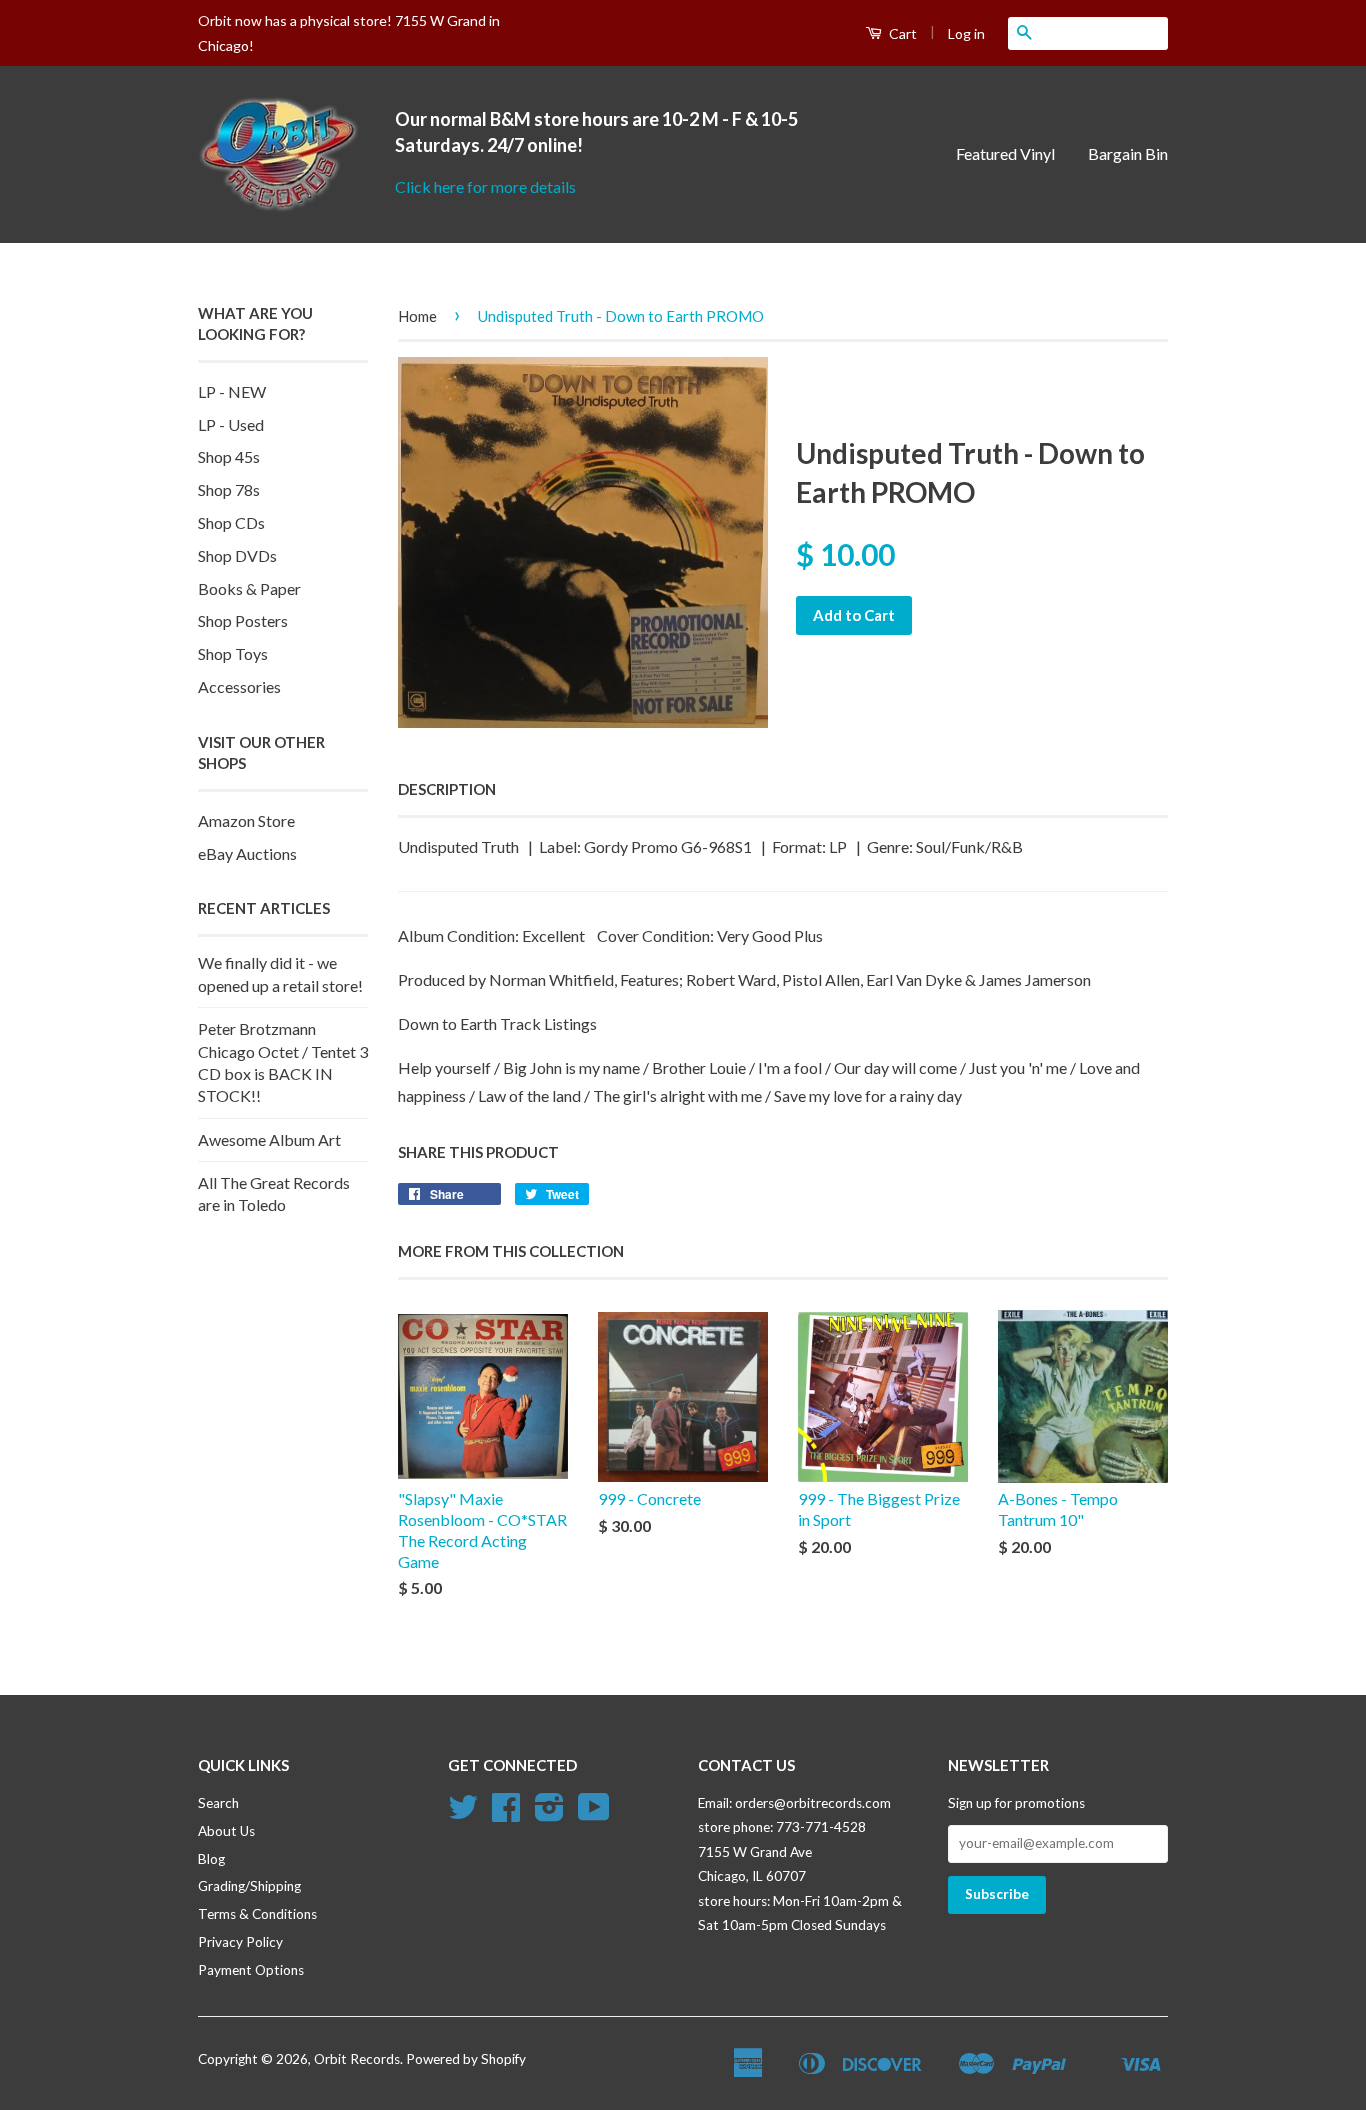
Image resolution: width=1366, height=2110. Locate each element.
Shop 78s (229, 489)
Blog (211, 1859)
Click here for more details (485, 186)
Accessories (239, 686)
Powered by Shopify (466, 2059)
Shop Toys (233, 653)
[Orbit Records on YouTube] (594, 1814)
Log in (966, 33)
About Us (226, 1831)
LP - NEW (232, 391)
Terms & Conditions (257, 1914)
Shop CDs (231, 522)
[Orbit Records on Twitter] (463, 1814)
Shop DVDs (237, 555)
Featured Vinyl (1005, 153)
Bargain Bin (1128, 153)
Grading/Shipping (249, 1886)
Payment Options (251, 1970)
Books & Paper (249, 588)
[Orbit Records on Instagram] (549, 1814)
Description (447, 789)
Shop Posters (243, 620)
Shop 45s (229, 456)
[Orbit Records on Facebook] (506, 1814)
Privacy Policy (240, 1942)
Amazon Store (246, 820)
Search (218, 1803)
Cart (901, 33)
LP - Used (231, 424)
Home (417, 316)
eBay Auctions (247, 853)
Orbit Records (357, 2059)
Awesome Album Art (269, 1139)
